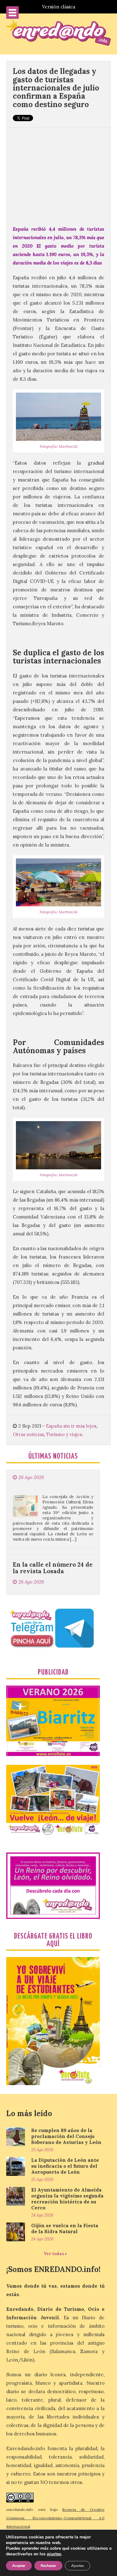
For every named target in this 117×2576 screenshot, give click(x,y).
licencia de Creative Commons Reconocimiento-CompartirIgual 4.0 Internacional (55, 2518)
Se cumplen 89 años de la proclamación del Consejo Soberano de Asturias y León (66, 2136)
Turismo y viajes (64, 1434)
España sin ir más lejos (71, 1426)
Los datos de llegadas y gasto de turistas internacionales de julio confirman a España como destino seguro (56, 88)
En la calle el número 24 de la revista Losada (53, 1532)
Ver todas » (55, 2254)
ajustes (54, 2554)
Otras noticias (28, 1434)
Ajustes (78, 2566)
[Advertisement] (58, 173)
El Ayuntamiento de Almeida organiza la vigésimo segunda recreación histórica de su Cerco (67, 2199)
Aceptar (19, 2566)
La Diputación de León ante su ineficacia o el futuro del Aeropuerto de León (65, 2166)
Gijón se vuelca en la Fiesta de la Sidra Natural (65, 2228)
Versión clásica (59, 7)
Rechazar (48, 2566)
